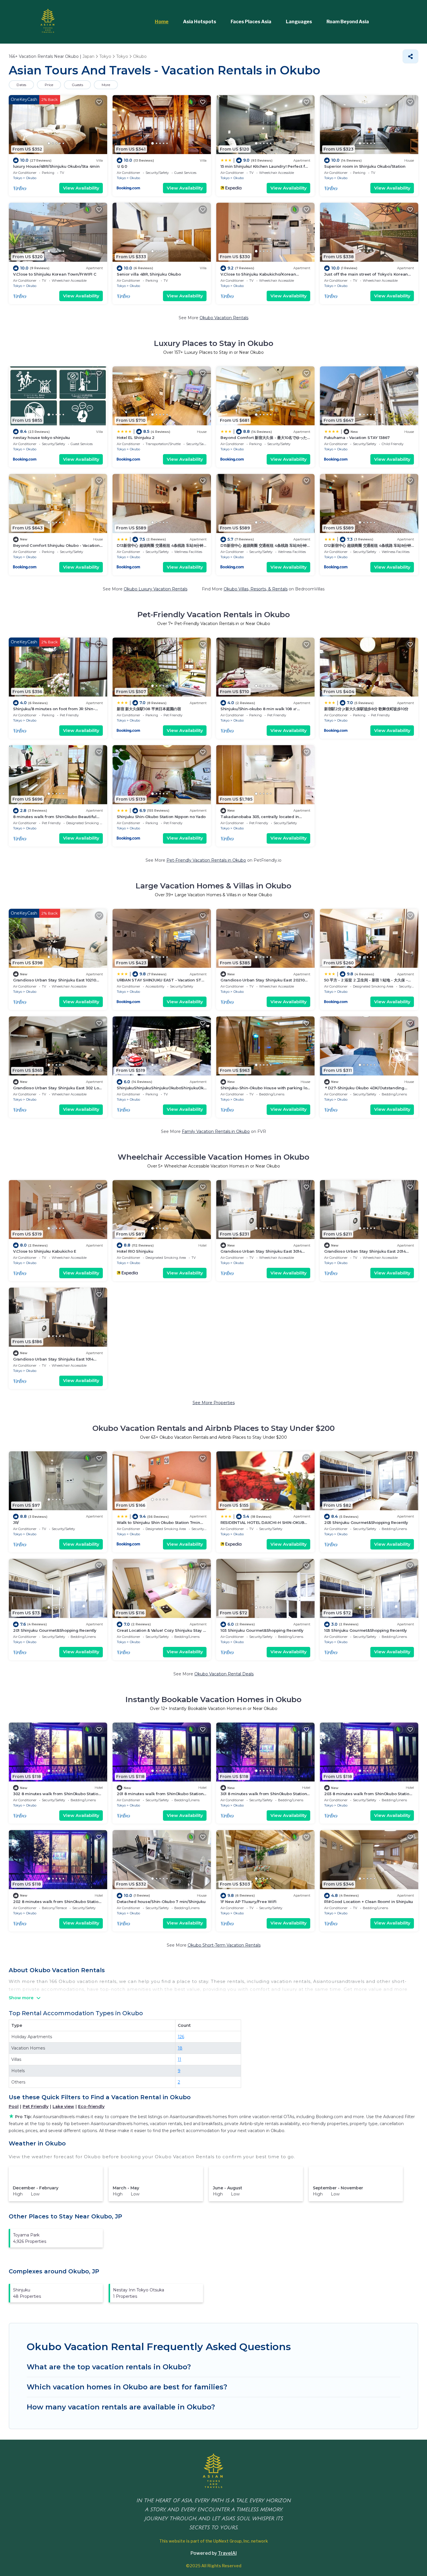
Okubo (31, 178)
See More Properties (214, 1403)
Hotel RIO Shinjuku (135, 1251)
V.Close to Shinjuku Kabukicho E (45, 1251)
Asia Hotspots (200, 22)
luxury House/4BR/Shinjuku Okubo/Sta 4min (56, 166)
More (106, 85)
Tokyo (18, 178)
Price (49, 85)
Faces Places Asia (251, 22)
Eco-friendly (91, 2106)
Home (162, 22)
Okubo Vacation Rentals (224, 318)
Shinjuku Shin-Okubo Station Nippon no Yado (161, 817)
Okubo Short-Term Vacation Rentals (224, 1945)
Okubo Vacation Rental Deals (224, 1674)
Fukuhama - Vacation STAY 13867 (357, 438)
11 (180, 2059)
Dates (21, 85)
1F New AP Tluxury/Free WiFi (249, 1902)
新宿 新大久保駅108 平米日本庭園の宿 (149, 709)
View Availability (81, 188)
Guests (77, 85)
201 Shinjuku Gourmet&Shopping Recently (55, 1630)
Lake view (63, 2106)
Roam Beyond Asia (348, 22)
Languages (299, 22)
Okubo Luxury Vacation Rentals (156, 589)
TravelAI (227, 2553)
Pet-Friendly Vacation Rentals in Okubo (206, 860)
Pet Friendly (36, 2106)
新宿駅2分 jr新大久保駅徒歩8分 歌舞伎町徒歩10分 (366, 709)
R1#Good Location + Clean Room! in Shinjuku (369, 1902)
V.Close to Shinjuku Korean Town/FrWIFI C (55, 274)
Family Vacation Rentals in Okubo (216, 1131)
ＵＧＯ (122, 166)
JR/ (16, 1522)
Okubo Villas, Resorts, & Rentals (256, 589)
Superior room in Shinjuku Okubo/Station (365, 166)
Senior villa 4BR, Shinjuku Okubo (149, 274)
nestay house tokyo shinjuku (42, 438)
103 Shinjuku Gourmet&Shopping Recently (262, 1630)
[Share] (410, 56)
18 (180, 2048)
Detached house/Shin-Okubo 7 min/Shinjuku (161, 1902)
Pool (14, 2106)
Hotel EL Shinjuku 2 (136, 438)
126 (181, 2037)
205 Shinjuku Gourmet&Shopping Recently (366, 1522)
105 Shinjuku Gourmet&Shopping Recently (366, 1630)
